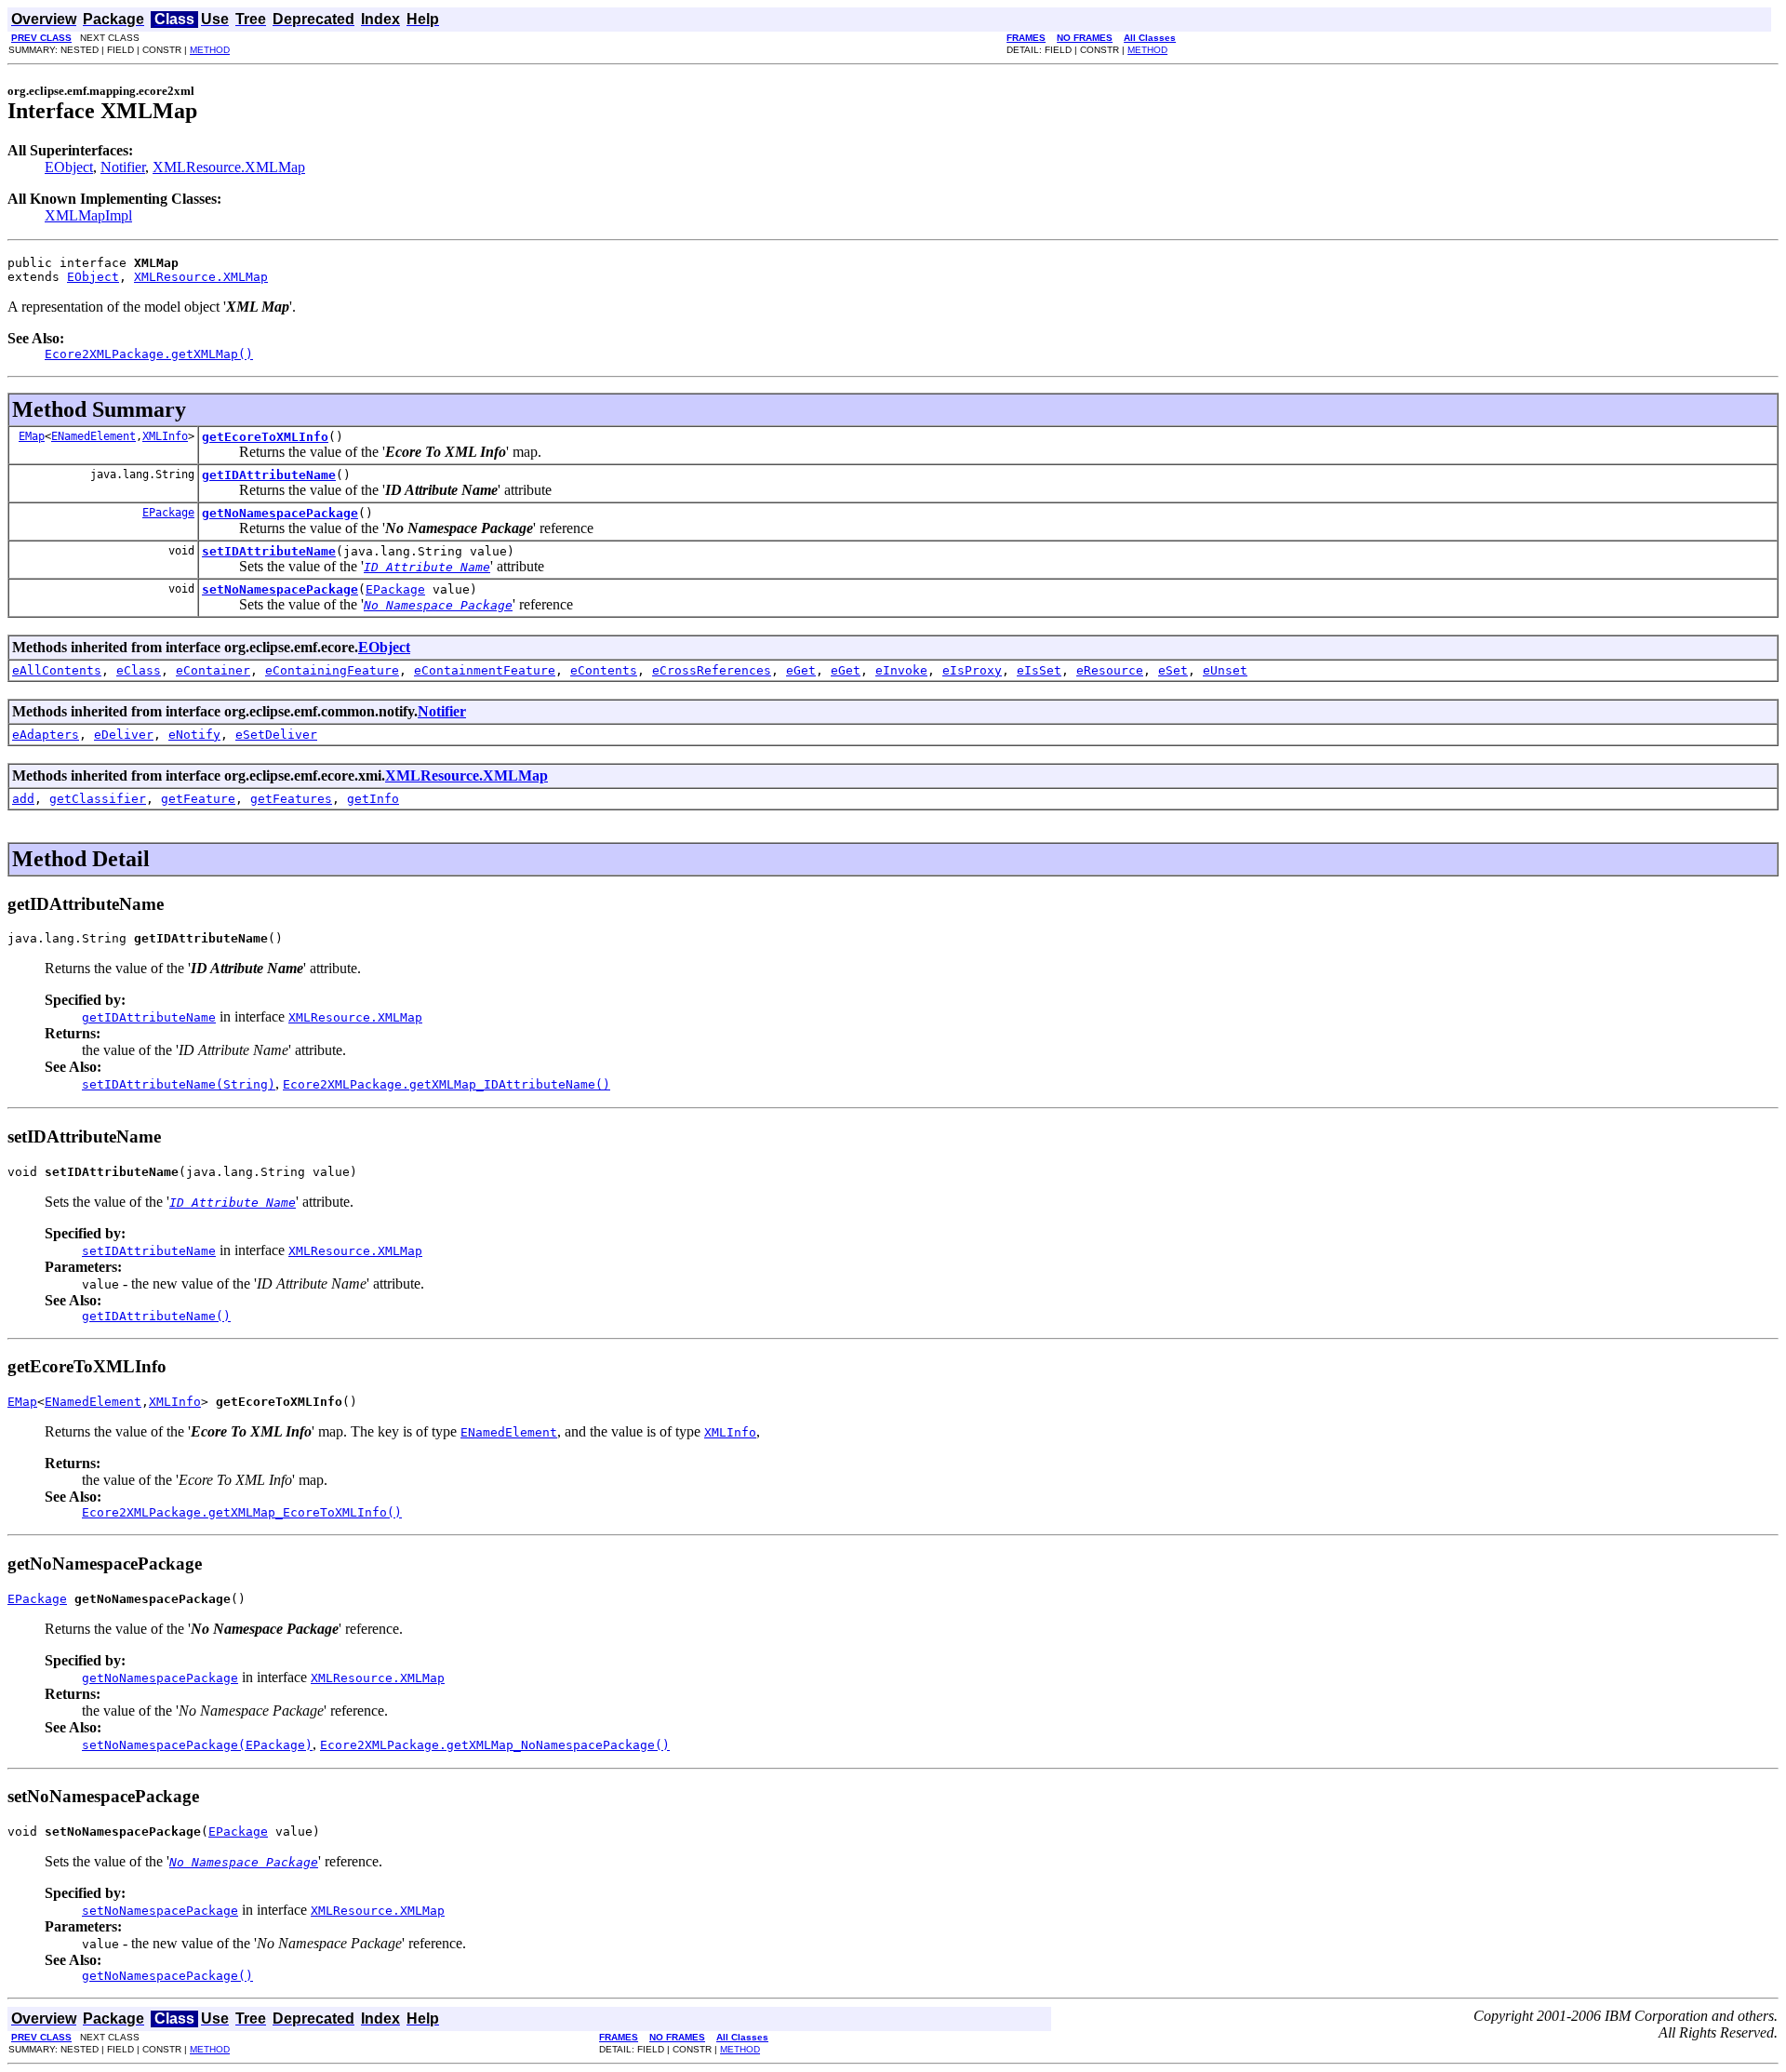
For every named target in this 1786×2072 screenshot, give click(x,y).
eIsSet (1039, 670)
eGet (801, 670)
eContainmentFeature (485, 670)
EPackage (168, 513)
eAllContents (57, 670)
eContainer (213, 670)
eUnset (1225, 670)
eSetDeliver (276, 735)
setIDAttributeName (269, 551)
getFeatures (291, 799)
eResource (1110, 670)
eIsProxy (972, 670)
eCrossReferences (712, 670)
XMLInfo (165, 436)
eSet (1173, 670)
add (23, 799)
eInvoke (901, 670)
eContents (604, 670)
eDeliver (124, 735)
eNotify (194, 735)
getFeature (198, 799)
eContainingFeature (332, 670)
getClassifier (98, 799)
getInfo (373, 799)
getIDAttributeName (269, 475)
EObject (69, 167)
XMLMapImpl (88, 215)
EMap (32, 436)
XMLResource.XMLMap (229, 167)
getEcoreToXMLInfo (265, 437)
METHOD (210, 50)
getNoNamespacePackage (280, 513)
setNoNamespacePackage (280, 589)
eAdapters (46, 735)
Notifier (123, 167)
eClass (139, 670)
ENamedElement (93, 436)
